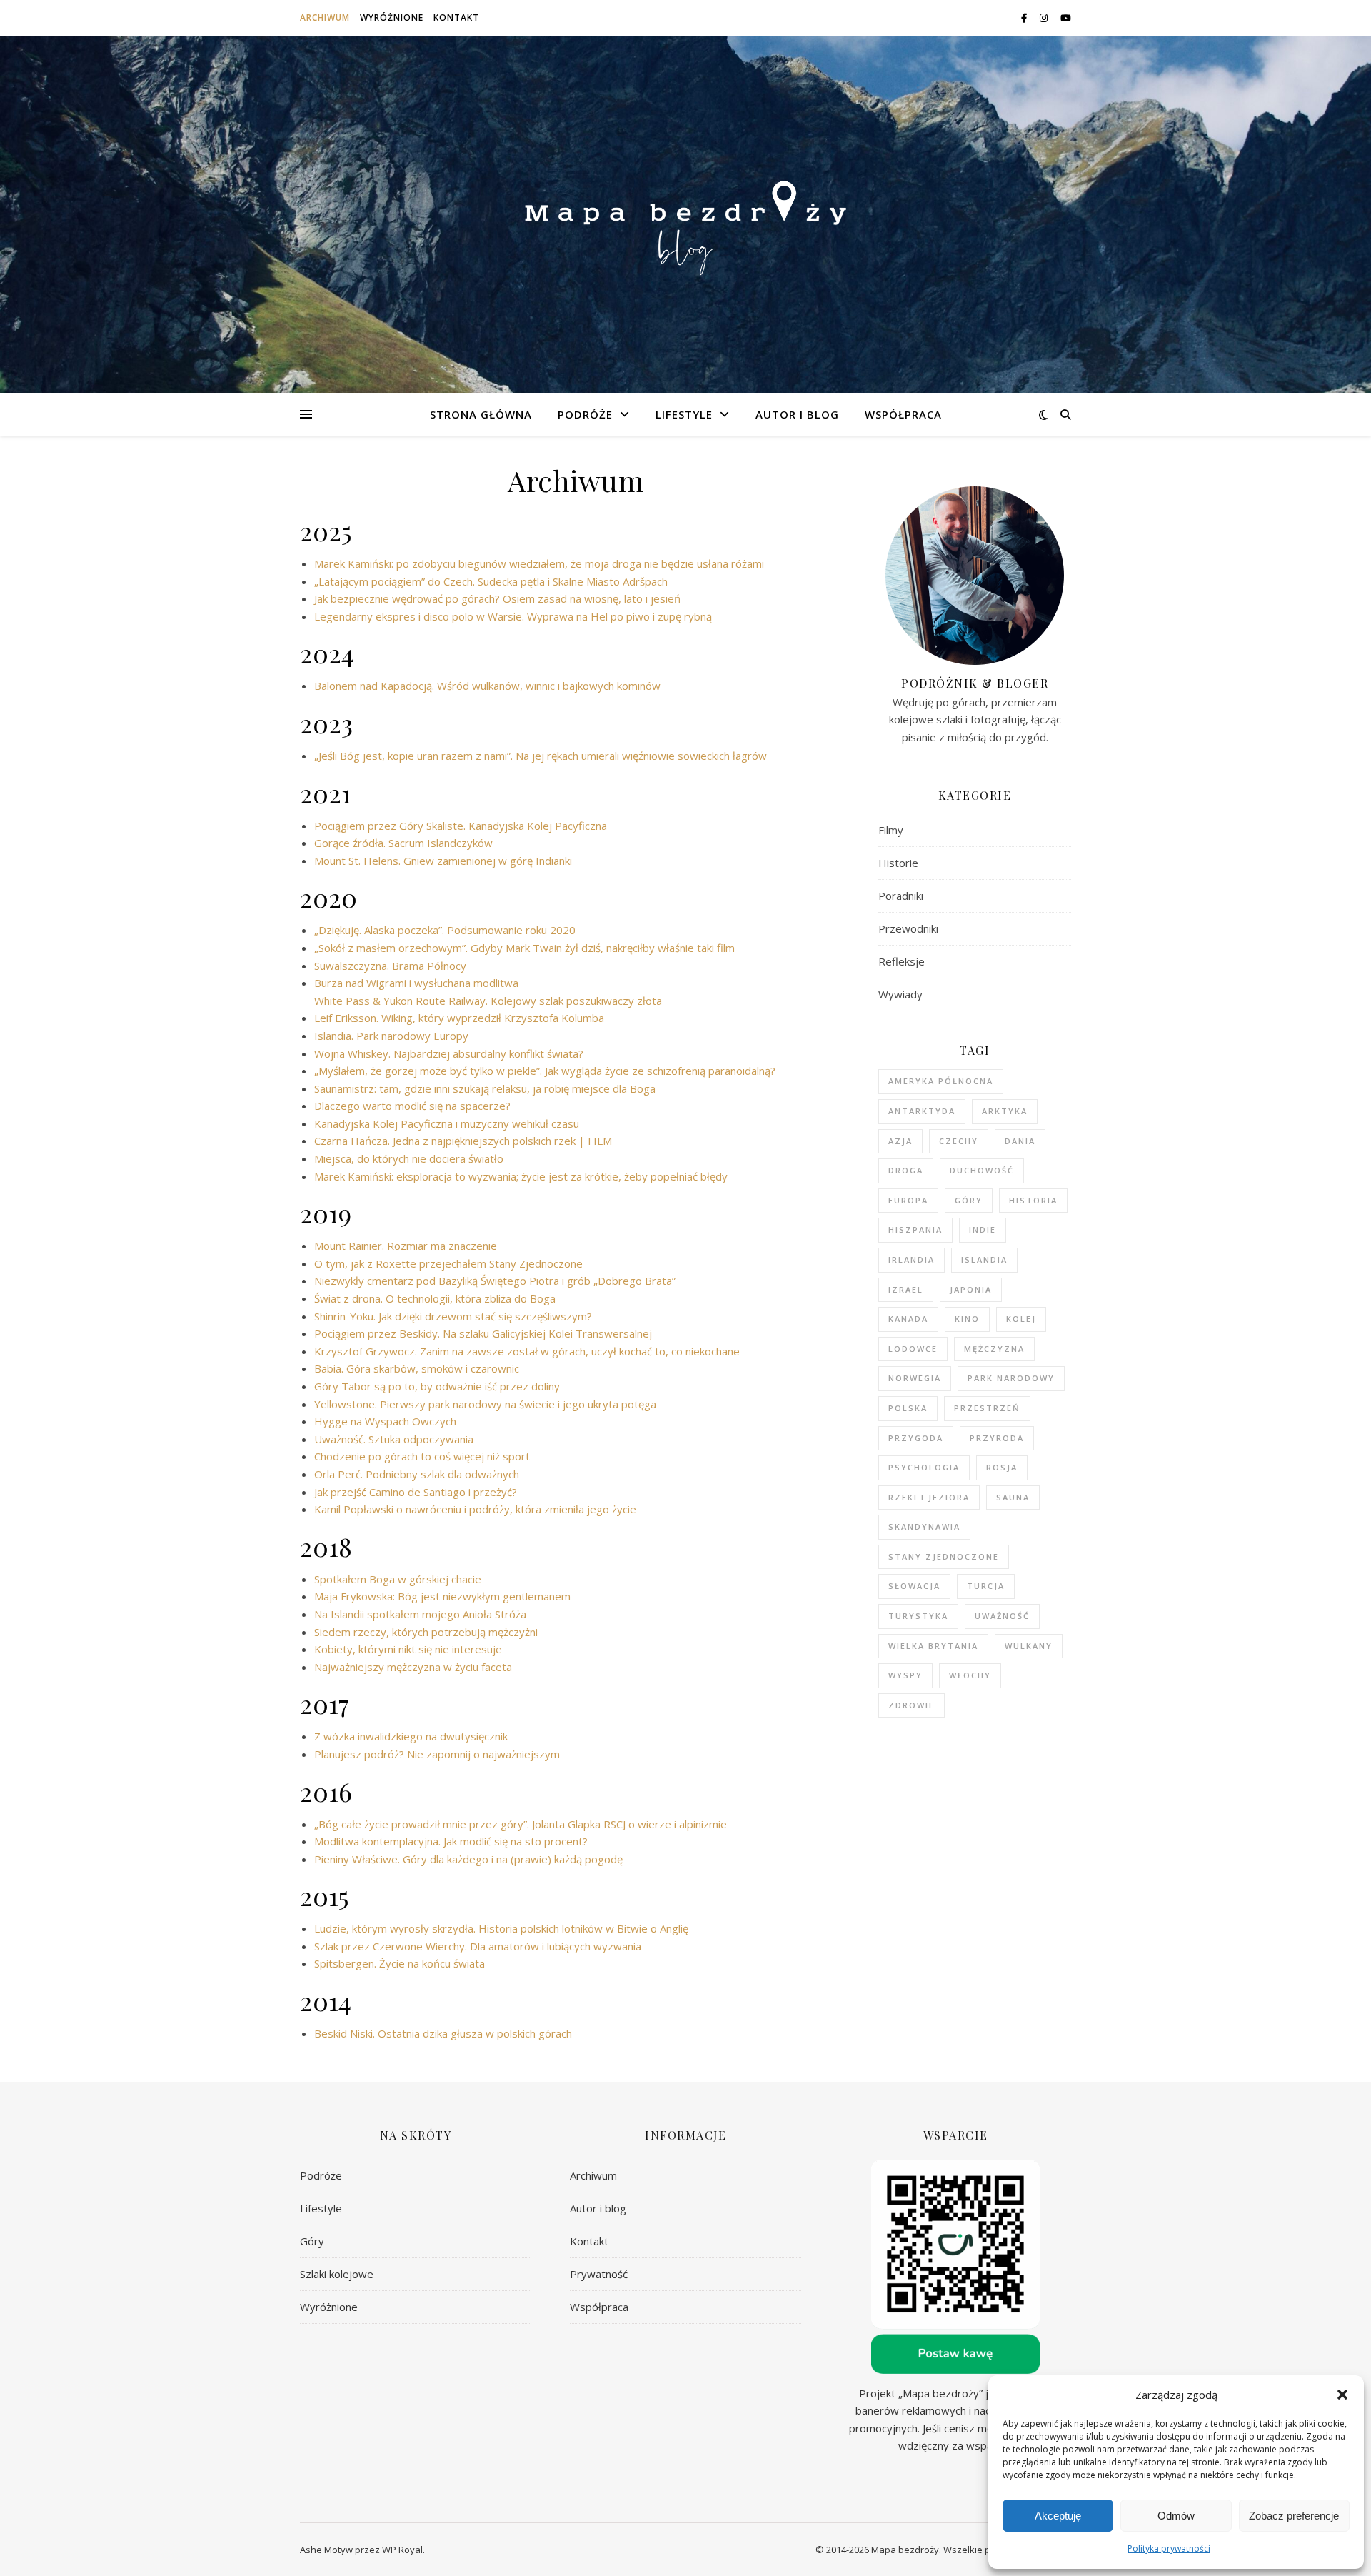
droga (906, 1170)
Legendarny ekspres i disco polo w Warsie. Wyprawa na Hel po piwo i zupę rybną (513, 616)
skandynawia (924, 1527)
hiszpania (915, 1229)
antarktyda (922, 1111)
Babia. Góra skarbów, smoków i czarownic (417, 1368)
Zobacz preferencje (1294, 2516)
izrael (906, 1289)
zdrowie (912, 1705)
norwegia (915, 1378)
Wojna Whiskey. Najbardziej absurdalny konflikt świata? (449, 1053)
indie (983, 1229)
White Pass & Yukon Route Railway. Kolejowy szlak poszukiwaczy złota (488, 1001)
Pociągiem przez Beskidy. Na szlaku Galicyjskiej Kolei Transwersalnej (483, 1333)
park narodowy (1011, 1378)
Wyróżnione (392, 17)
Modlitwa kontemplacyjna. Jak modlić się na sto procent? (451, 1841)
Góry (312, 2241)
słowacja (914, 1586)
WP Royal (402, 2550)
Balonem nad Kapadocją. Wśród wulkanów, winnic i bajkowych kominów (487, 686)
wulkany (1029, 1646)
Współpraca (903, 414)
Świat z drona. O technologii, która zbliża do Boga (435, 1298)
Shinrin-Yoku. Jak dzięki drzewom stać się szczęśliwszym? (453, 1316)
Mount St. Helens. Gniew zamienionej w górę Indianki (443, 861)
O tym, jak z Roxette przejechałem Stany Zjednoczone (448, 1263)
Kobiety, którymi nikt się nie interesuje (408, 1649)
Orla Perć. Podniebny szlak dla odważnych (417, 1474)
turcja (986, 1586)
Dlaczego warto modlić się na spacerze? (412, 1106)
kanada (908, 1319)
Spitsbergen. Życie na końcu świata (400, 1963)
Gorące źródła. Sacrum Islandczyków (403, 843)
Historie (898, 863)
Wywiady (900, 994)
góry (969, 1200)
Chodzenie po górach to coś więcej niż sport (422, 1456)
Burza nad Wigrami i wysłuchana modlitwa (416, 983)
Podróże (585, 414)
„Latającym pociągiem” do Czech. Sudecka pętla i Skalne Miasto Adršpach (491, 581)
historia (1033, 1200)
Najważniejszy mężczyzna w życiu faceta (413, 1667)
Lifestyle (684, 414)
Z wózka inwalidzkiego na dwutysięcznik (411, 1736)
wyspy (905, 1675)
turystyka (918, 1616)
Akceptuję (1058, 2516)
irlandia (912, 1259)
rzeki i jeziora (929, 1497)
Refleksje (902, 961)
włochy (970, 1675)
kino (967, 1319)
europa (908, 1200)
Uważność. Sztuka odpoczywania (394, 1439)
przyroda (997, 1438)
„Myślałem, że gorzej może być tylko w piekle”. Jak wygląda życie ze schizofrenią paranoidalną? (545, 1071)
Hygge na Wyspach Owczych (385, 1421)
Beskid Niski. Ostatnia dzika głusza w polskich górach (443, 2033)
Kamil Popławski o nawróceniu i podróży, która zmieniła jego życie (475, 1509)
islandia (984, 1259)
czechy (959, 1141)
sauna (1013, 1497)
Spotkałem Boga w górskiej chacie (398, 1579)
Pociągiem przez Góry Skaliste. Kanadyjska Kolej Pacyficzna (461, 826)
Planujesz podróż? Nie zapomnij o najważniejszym (437, 1754)
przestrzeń (987, 1408)
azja (900, 1141)
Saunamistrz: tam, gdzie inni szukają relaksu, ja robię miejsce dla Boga (485, 1088)
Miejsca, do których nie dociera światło (409, 1158)
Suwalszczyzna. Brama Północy (390, 966)
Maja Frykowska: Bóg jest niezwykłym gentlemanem (442, 1596)
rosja (1002, 1467)
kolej (1021, 1319)
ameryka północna (941, 1081)
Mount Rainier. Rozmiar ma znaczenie (406, 1246)
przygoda (916, 1438)
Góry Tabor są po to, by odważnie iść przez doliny (437, 1386)
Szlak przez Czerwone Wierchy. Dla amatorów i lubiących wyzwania (478, 1946)
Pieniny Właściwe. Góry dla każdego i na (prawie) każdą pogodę (468, 1859)
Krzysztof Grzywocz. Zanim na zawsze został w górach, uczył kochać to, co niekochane (527, 1351)
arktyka (1005, 1111)
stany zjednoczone (944, 1557)
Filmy (891, 830)
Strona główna (481, 414)
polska (908, 1408)
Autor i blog (797, 414)
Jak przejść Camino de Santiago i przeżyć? (416, 1492)
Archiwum (325, 17)
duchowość (982, 1170)
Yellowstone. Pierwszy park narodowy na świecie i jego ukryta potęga (485, 1404)
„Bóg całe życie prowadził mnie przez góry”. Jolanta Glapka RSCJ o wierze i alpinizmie (521, 1824)
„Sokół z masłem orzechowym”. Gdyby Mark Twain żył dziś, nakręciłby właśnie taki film (524, 948)
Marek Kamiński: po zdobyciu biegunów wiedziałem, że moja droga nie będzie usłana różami (539, 563)
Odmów (1176, 2516)
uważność (1002, 1616)
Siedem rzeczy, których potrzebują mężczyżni (426, 1632)
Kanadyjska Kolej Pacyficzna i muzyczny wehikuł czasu (447, 1123)
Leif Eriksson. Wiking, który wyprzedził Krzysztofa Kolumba (459, 1018)
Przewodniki (908, 928)
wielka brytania (933, 1646)
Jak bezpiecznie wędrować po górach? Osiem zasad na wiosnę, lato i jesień (497, 598)
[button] (1342, 2395)
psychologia (924, 1467)
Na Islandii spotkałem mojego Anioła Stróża (420, 1614)
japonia (971, 1289)
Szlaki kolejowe (337, 2274)
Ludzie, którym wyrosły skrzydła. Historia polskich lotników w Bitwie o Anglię (501, 1928)
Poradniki (901, 896)
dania (1020, 1141)
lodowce (913, 1349)
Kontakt (456, 17)
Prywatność (599, 2274)
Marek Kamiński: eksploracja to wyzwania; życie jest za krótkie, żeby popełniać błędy (521, 1176)
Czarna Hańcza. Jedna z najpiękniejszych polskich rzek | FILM (463, 1141)
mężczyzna (994, 1349)
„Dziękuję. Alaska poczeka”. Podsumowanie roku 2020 (445, 930)
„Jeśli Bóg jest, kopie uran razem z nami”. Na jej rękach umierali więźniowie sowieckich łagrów (541, 756)
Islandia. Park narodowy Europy (391, 1036)
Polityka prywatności (1169, 2549)
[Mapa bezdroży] (685, 214)
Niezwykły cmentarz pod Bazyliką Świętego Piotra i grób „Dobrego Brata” (495, 1281)
